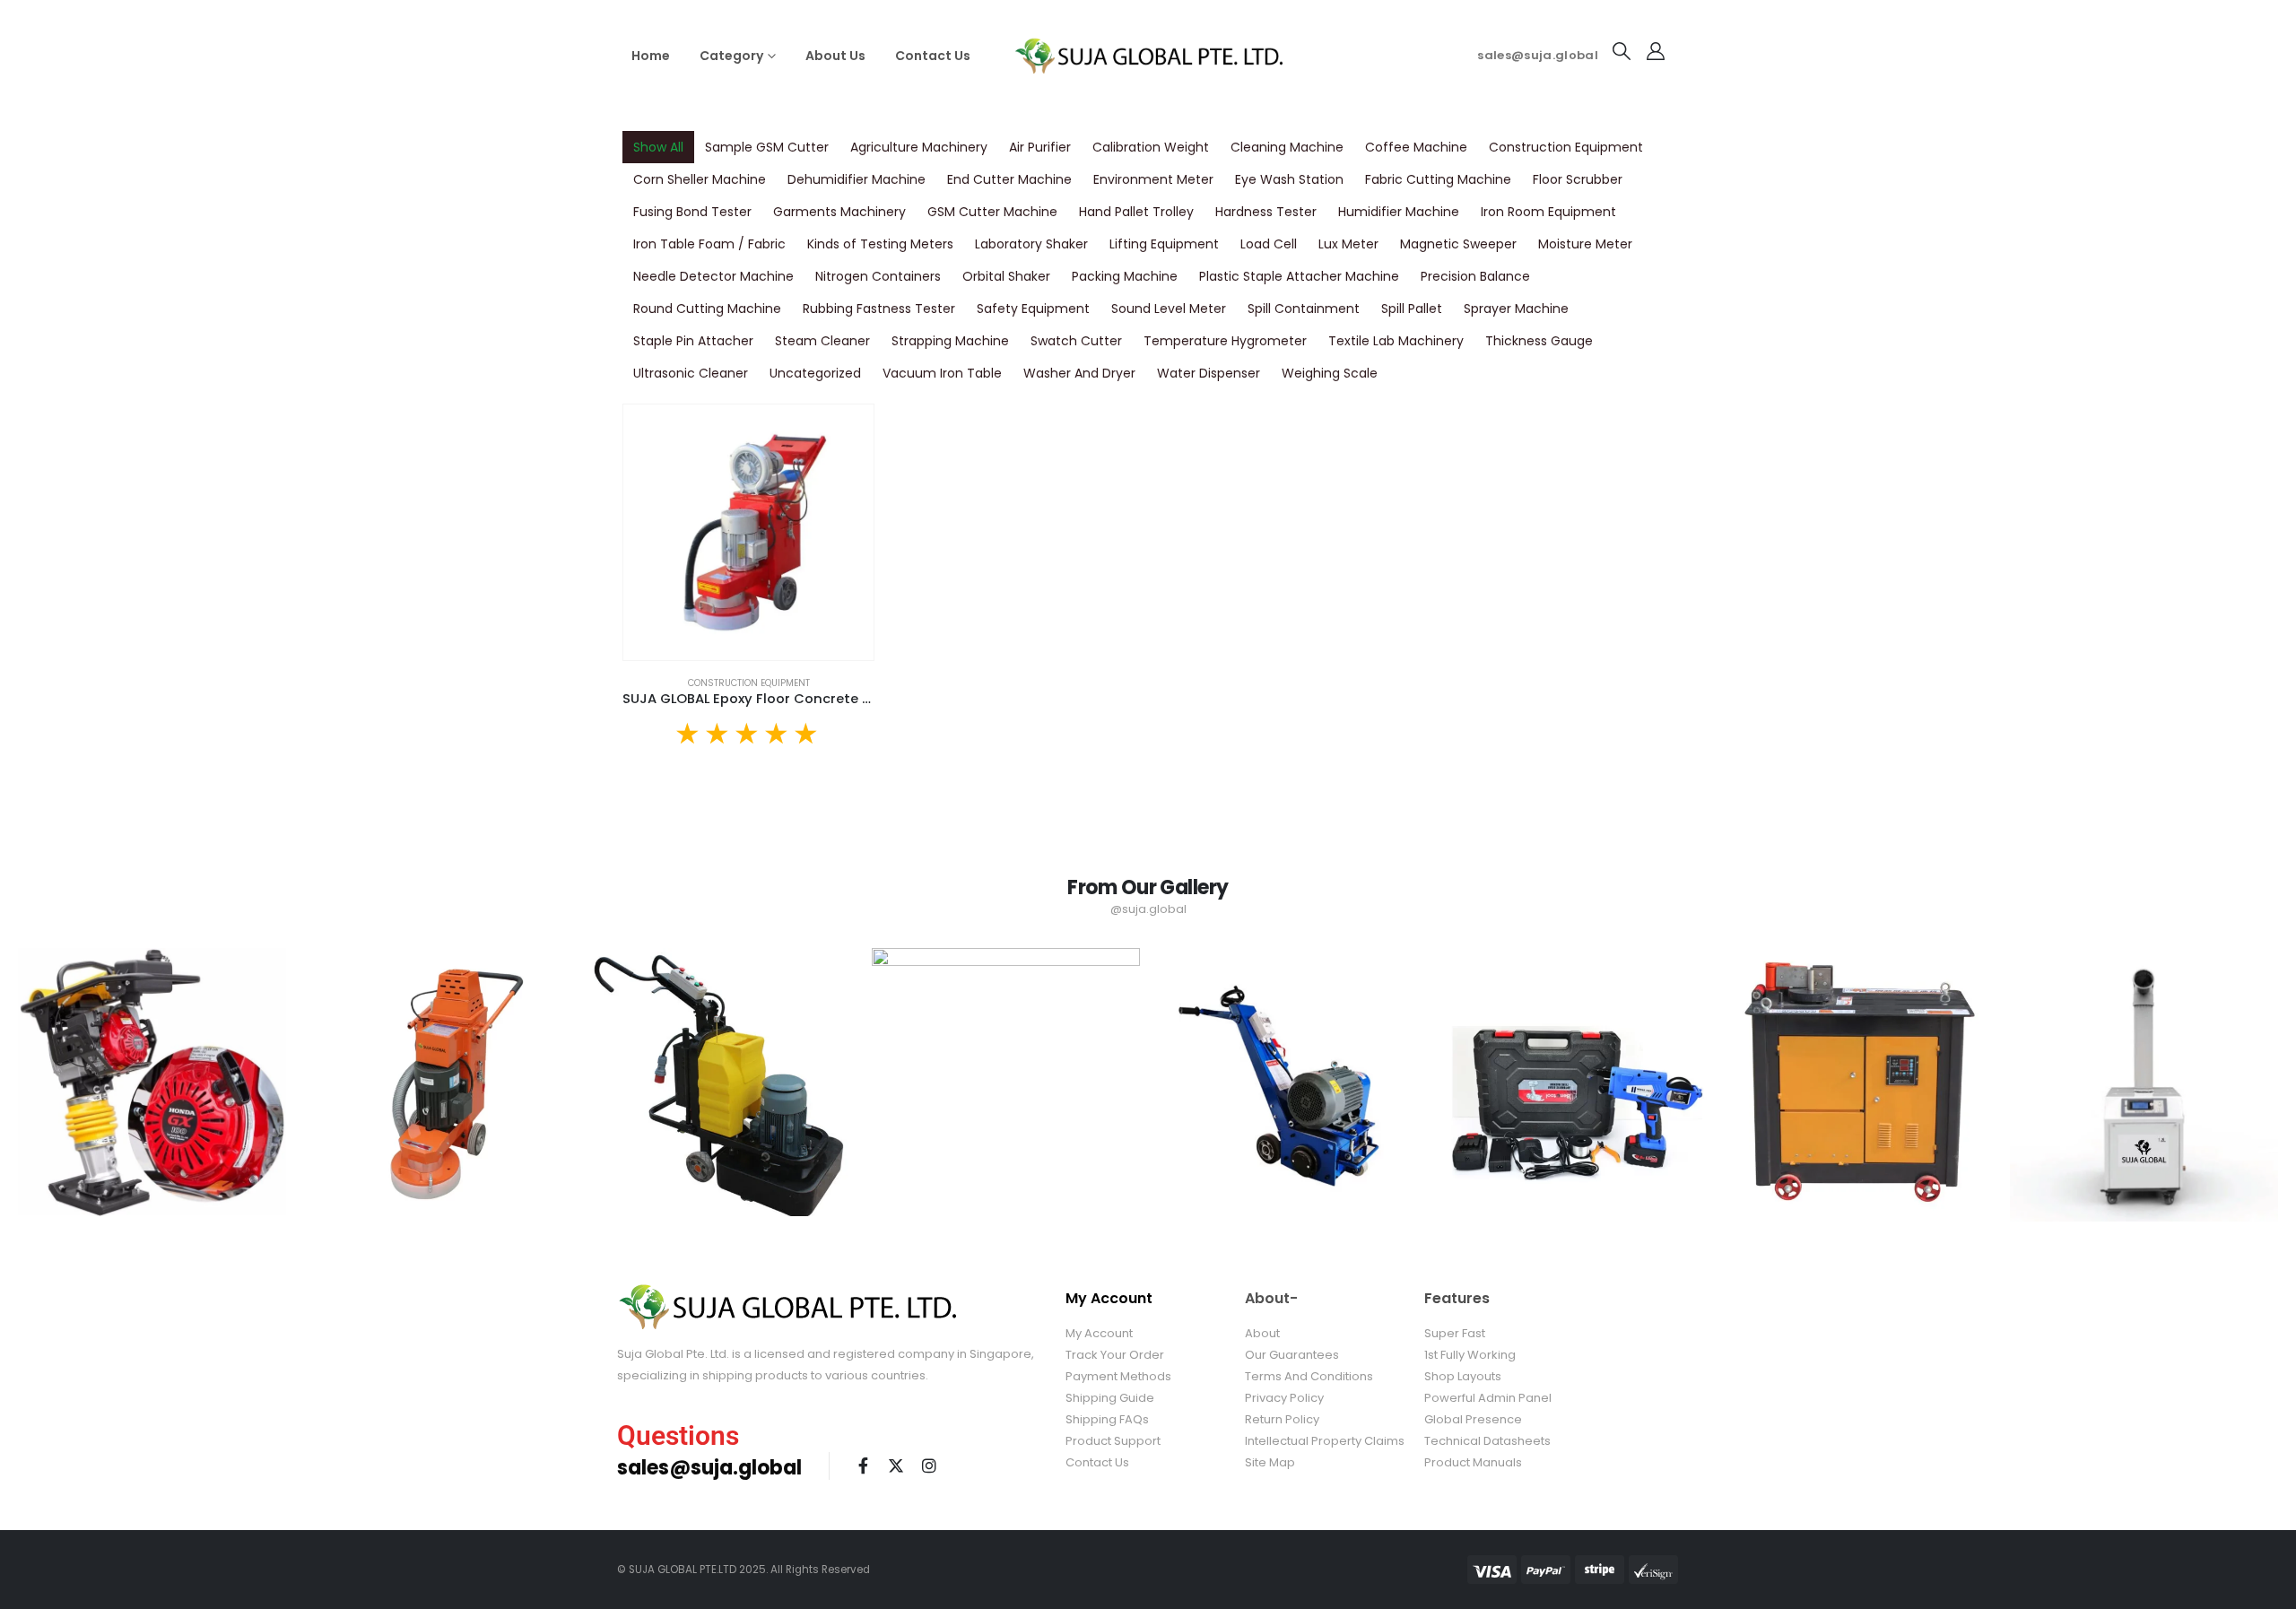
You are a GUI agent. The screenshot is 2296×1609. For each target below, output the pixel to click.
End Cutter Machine (1009, 179)
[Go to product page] (748, 532)
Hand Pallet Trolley (1136, 212)
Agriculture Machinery (919, 147)
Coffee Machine (1416, 147)
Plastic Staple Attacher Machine (1299, 276)
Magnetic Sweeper (1458, 244)
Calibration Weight (1151, 147)
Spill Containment (1304, 309)
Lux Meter (1348, 244)
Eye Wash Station (1289, 179)
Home (651, 56)
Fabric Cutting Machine (1438, 179)
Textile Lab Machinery (1396, 341)
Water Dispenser (1209, 373)
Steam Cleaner (822, 341)
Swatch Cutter (1076, 341)
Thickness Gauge (1539, 341)
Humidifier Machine (1399, 212)
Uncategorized (815, 373)
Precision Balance (1475, 276)
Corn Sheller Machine (700, 179)
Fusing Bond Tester (692, 212)
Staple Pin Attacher (693, 341)
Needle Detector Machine (713, 276)
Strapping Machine (950, 341)
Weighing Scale (1330, 373)
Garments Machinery (839, 212)
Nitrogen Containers (878, 276)
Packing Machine (1125, 276)
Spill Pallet (1412, 309)
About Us (835, 56)
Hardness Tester (1266, 212)
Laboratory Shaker (1031, 244)
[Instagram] (929, 1465)
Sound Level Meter (1169, 309)
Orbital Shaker (1006, 276)
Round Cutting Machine (707, 309)
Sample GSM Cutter (767, 147)
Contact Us (933, 56)
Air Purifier (1040, 147)
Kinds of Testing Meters (880, 244)
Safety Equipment (1033, 309)
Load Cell (1269, 244)
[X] (896, 1465)
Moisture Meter (1585, 244)
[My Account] (1656, 51)
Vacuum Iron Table (942, 373)
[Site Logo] (1148, 55)
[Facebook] (863, 1465)
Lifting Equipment (1164, 244)
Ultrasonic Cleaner (691, 373)
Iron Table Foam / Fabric (709, 244)
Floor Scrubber (1578, 179)
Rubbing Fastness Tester (879, 309)
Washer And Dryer (1079, 373)
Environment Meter (1153, 179)
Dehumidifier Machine (857, 179)
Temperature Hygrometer (1225, 341)
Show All (658, 147)
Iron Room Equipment (1548, 212)
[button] (1622, 51)
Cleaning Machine (1287, 147)
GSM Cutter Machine (992, 212)
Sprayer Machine (1516, 309)
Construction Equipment (1566, 147)
